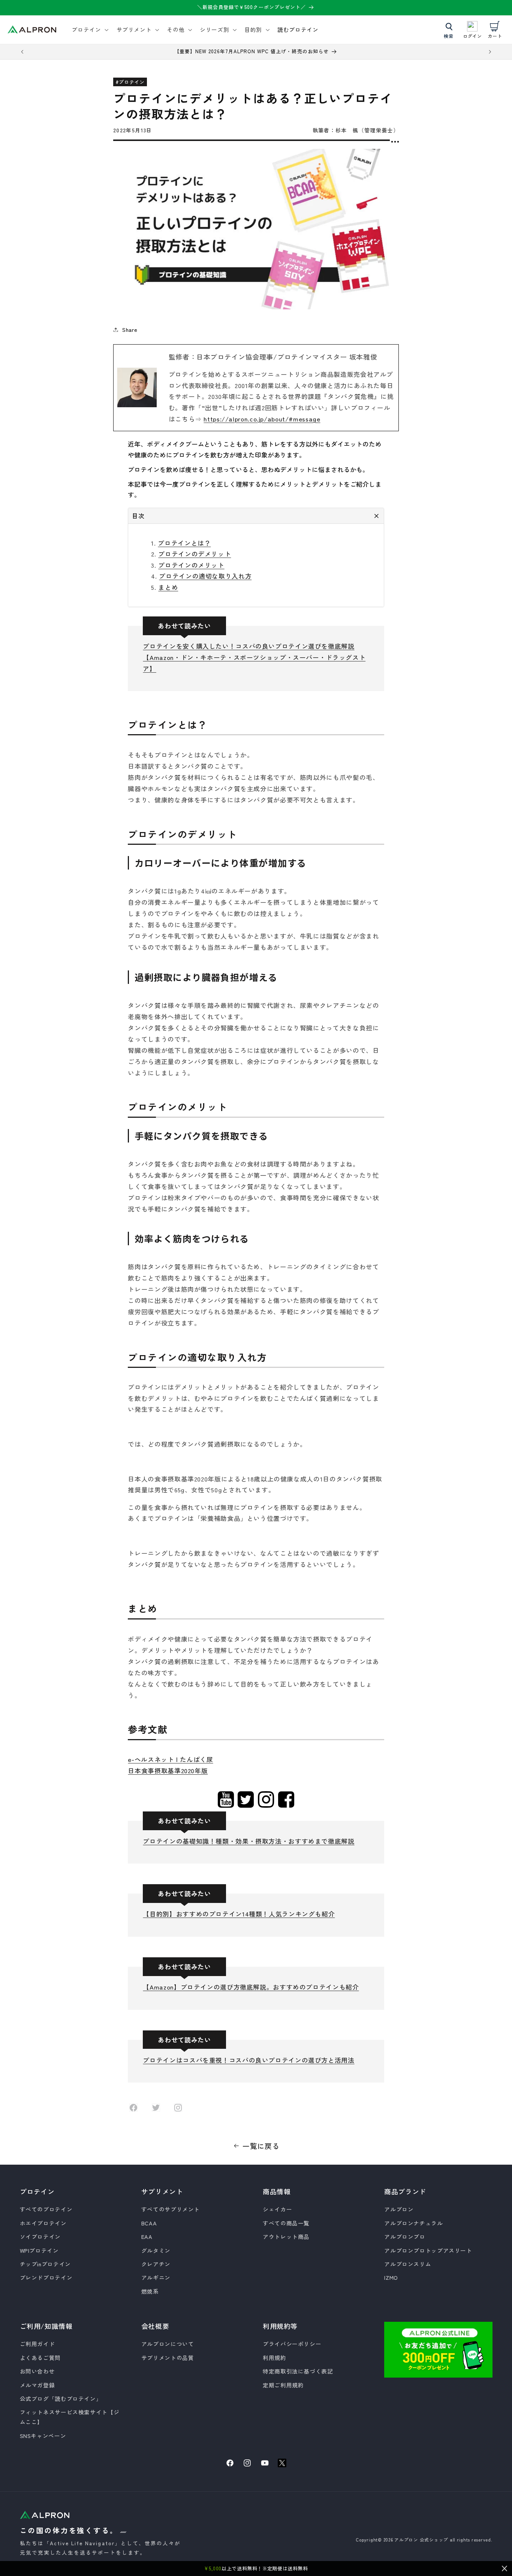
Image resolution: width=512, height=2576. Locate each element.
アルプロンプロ (405, 2236)
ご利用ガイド (37, 2344)
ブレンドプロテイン (46, 2277)
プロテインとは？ (184, 543)
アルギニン (156, 2277)
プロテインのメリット (191, 565)
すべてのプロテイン (46, 2209)
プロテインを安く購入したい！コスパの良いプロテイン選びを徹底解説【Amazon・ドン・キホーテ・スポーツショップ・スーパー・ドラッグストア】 (254, 657)
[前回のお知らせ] (22, 52)
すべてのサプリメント (171, 2209)
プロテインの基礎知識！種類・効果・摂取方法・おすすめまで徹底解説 (249, 1841)
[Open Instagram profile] (266, 1800)
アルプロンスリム (408, 2264)
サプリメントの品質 (168, 2358)
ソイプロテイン (40, 2236)
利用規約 (275, 2358)
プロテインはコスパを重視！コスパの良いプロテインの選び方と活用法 (249, 2060)
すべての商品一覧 (286, 2223)
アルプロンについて (168, 2344)
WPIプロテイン (39, 2250)
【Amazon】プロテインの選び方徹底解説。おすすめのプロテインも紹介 (251, 1987)
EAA (147, 2236)
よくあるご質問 (40, 2358)
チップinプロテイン (45, 2264)
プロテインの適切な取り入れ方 (205, 576)
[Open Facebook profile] (286, 1800)
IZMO (391, 2277)
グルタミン (156, 2250)
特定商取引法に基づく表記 (298, 2371)
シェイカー (277, 2209)
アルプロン (399, 2209)
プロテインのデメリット (195, 554)
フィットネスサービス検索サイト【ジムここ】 (70, 2417)
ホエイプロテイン (43, 2223)
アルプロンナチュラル (413, 2223)
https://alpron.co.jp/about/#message (262, 419)
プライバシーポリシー (292, 2344)
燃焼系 (150, 2291)
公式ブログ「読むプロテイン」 (61, 2398)
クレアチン (156, 2264)
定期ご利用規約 (283, 2385)
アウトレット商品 (286, 2236)
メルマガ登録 (37, 2385)
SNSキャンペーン (43, 2436)
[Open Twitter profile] (246, 1800)
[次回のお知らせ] (490, 52)
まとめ (168, 587)
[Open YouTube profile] (226, 1800)
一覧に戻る (261, 2146)
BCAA (149, 2223)
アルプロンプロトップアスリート (428, 2250)
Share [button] (130, 329)
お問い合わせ (37, 2371)
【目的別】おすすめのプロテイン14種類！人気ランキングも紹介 (239, 1914)
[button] (89, 30)
